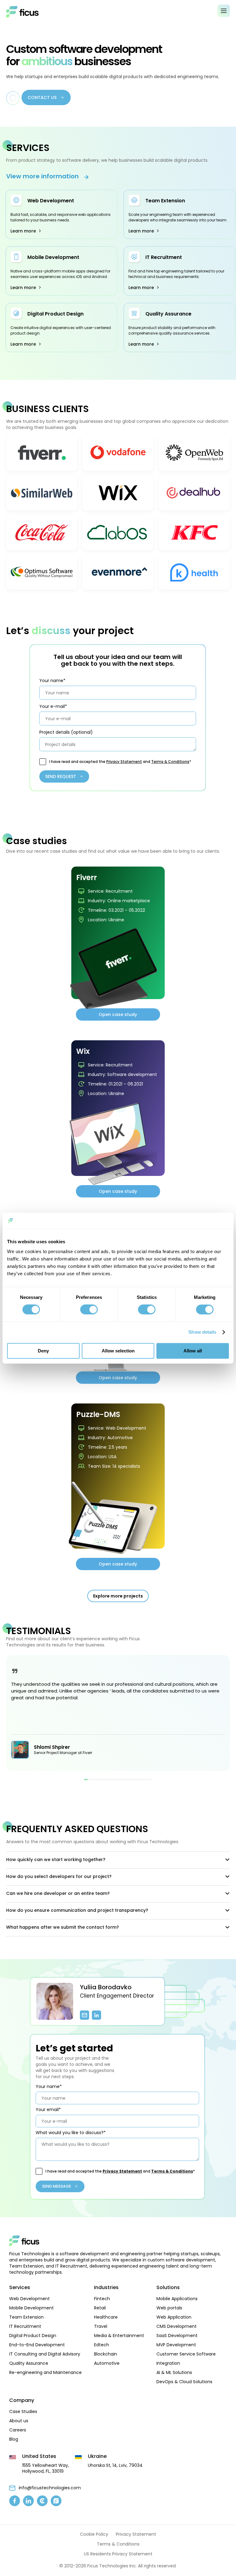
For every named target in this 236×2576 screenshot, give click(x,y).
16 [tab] (140, 1780)
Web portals (169, 2308)
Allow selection (118, 1351)
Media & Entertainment (119, 2336)
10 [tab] (118, 1780)
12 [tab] (125, 1780)
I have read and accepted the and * (120, 762)
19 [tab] (150, 1780)
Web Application (174, 2317)
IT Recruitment (164, 257)
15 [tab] (136, 1780)
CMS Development (177, 2326)
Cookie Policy (94, 2534)
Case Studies (23, 2411)
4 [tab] (96, 1780)
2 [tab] (89, 1780)
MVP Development (176, 2345)
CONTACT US (42, 97)
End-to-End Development (37, 2345)
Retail (100, 2308)
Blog (14, 2439)
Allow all (193, 1351)
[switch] (89, 1310)
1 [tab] (86, 1780)
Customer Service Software (186, 2354)
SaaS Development (177, 2336)
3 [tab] (93, 1780)
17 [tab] (143, 1780)
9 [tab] (114, 1780)
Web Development (51, 201)
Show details (202, 1332)
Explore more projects (118, 1596)
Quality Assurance (168, 314)
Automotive (107, 2363)
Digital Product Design (55, 314)
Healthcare (106, 2317)
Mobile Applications (177, 2299)
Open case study (118, 1014)
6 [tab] (104, 1780)
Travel (101, 2326)
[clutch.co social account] (42, 2501)
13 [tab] (129, 1780)
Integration (168, 2363)
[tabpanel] (118, 1713)
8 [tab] (111, 1780)
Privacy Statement (124, 762)
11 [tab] (122, 1780)
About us (19, 2421)
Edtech (102, 2345)
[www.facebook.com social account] (15, 2501)
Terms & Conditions (170, 762)
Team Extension (165, 201)
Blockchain (106, 2354)
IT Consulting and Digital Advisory (45, 2354)
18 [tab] (147, 1780)
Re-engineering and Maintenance (45, 2372)
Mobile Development (53, 257)
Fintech (102, 2299)
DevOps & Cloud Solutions (184, 2382)
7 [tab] (107, 1780)
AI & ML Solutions (174, 2372)
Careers (18, 2430)
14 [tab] (132, 1780)
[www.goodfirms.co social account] (56, 2501)
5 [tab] (100, 1780)
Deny (43, 1351)
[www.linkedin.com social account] (28, 2501)
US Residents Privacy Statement (118, 2554)
